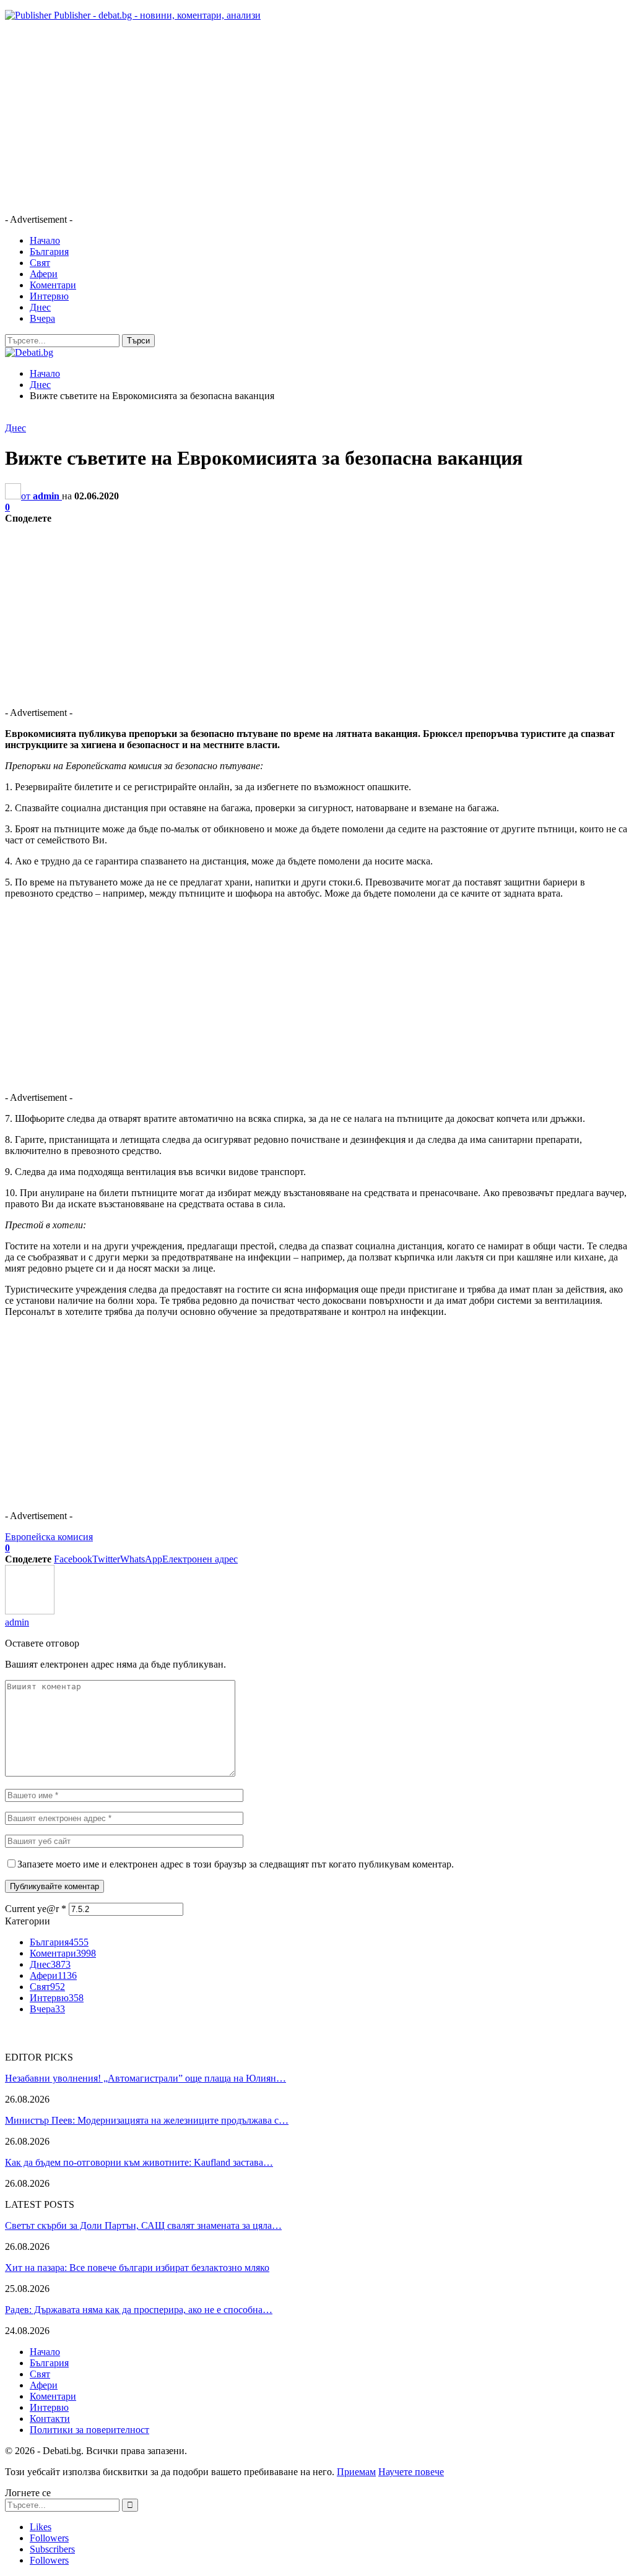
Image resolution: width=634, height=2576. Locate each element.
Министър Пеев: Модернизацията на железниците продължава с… (147, 2120)
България (49, 252)
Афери (44, 274)
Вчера (42, 318)
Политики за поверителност (89, 2430)
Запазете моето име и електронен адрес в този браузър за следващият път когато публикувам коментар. (236, 1864)
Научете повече (411, 2472)
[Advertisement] (317, 118)
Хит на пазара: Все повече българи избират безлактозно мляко (137, 2268)
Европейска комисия (49, 1537)
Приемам (356, 2472)
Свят (40, 263)
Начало (45, 240)
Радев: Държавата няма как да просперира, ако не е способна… (139, 2310)
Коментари (53, 285)
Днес (40, 307)
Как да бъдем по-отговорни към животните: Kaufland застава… (139, 2162)
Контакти (50, 2419)
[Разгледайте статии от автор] (30, 1611)
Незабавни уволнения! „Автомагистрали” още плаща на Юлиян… (145, 2078)
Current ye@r (36, 1909)
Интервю (49, 296)
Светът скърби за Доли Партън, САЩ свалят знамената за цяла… (143, 2225)
